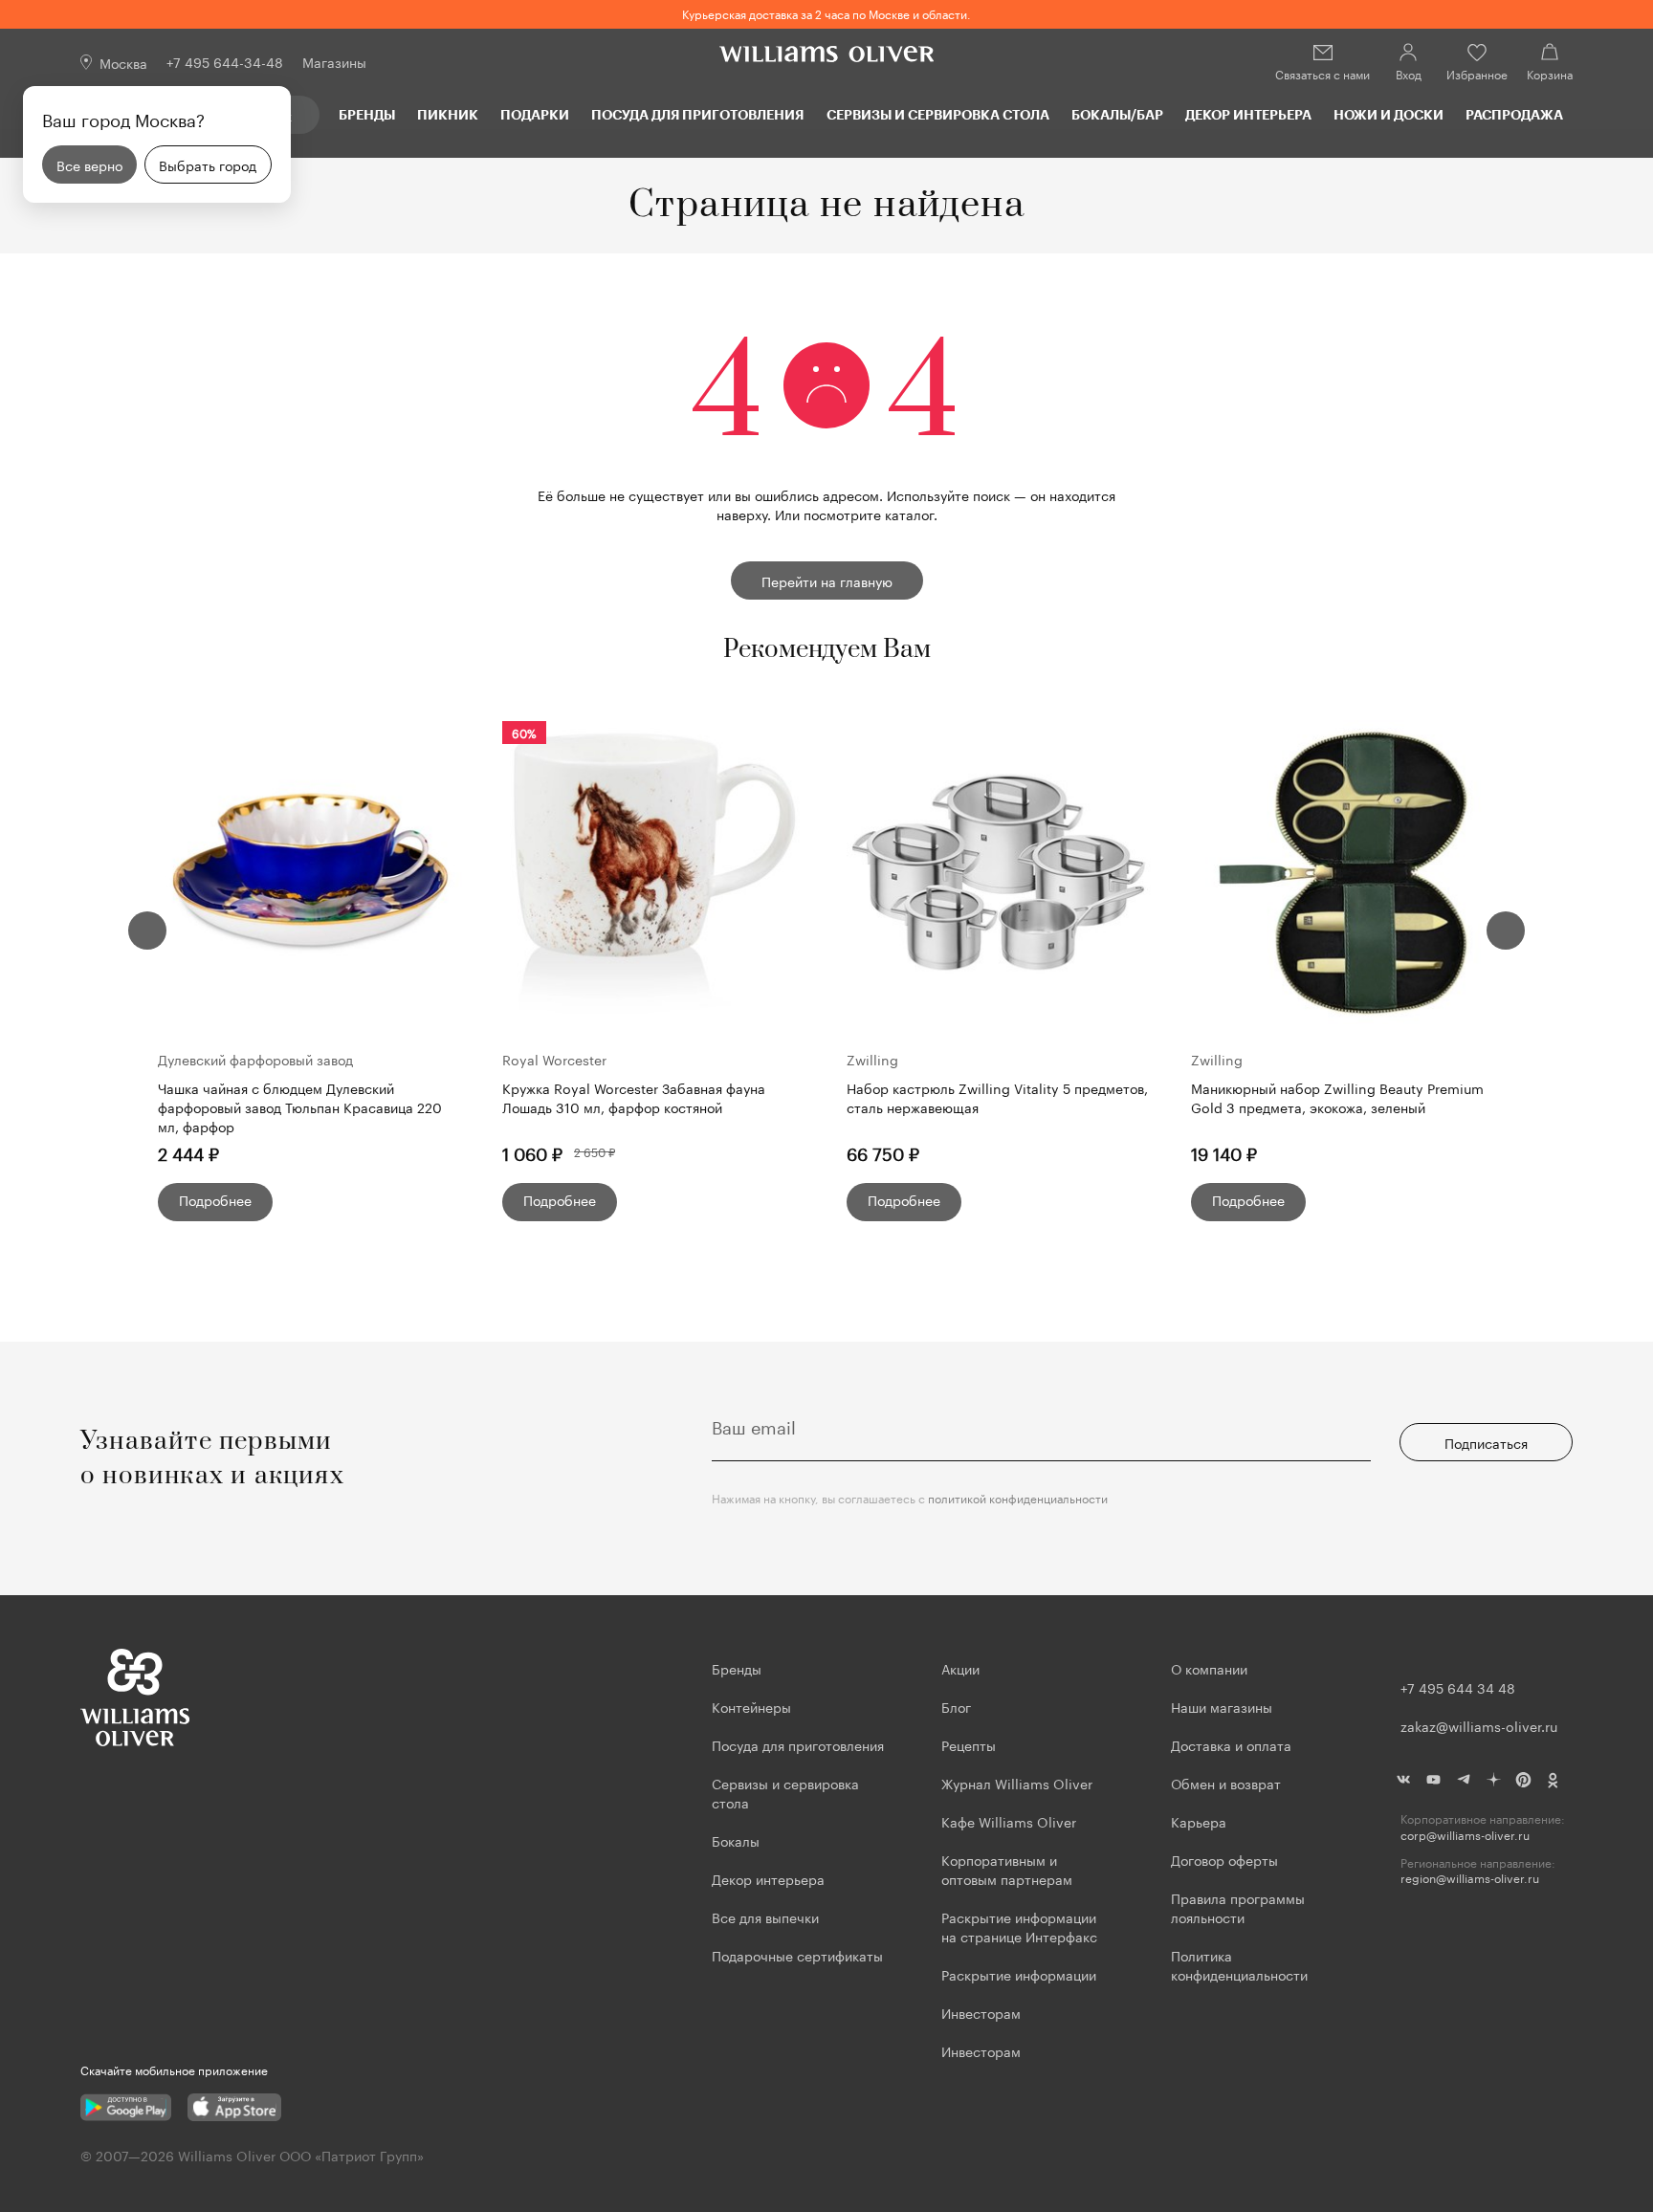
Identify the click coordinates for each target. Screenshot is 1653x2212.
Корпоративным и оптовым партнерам (1007, 1869)
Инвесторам (983, 2012)
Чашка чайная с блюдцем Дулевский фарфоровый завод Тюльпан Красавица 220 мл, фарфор (300, 1106)
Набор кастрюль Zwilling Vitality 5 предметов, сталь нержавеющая (997, 1097)
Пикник (448, 114)
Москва (123, 62)
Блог (956, 1706)
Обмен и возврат (1226, 1783)
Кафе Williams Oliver (1009, 1821)
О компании (1209, 1668)
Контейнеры (751, 1706)
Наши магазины (1222, 1706)
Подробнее (215, 1199)
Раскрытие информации (1019, 1974)
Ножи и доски (1389, 114)
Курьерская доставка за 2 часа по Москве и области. (826, 13)
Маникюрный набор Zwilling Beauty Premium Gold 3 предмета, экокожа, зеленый (1337, 1097)
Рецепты (969, 1744)
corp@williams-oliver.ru (1465, 1835)
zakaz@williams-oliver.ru (1479, 1725)
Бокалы (736, 1840)
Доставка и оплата (1231, 1744)
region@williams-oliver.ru (1470, 1878)
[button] (147, 931)
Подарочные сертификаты (797, 1955)
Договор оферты (1224, 1859)
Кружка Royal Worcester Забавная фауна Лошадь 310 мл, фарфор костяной (634, 1097)
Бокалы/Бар (1117, 114)
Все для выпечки (765, 1916)
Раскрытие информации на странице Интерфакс (1019, 1926)
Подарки (535, 114)
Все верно (89, 164)
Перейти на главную (827, 580)
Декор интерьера (1248, 114)
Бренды (367, 114)
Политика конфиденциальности (1239, 1964)
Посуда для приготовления (697, 114)
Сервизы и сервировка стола (938, 114)
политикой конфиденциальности (1018, 1497)
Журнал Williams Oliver (1017, 1783)
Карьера (1199, 1821)
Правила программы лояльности (1238, 1907)
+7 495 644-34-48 (225, 61)
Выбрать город (208, 164)
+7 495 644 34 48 (1458, 1687)
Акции (960, 1668)
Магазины (334, 61)
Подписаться (1486, 1442)
